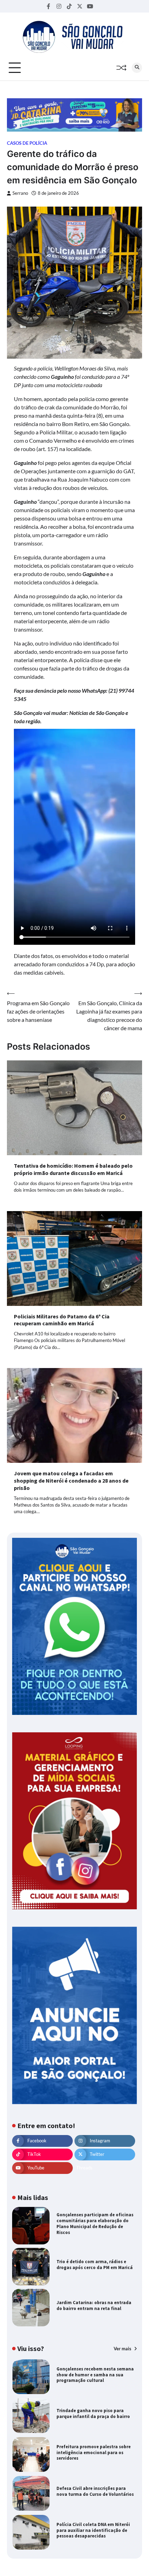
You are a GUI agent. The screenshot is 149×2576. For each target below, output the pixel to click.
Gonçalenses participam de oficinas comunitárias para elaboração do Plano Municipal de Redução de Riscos (95, 2223)
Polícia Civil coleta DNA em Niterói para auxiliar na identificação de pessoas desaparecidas (93, 2530)
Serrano (20, 193)
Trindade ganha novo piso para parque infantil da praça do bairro (93, 2414)
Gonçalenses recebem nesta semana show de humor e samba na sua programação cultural (95, 2375)
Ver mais (123, 2349)
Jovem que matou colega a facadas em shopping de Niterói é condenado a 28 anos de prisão (71, 1481)
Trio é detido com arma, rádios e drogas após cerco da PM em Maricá (95, 2265)
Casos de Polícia (27, 143)
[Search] (137, 68)
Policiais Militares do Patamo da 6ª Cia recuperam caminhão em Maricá (62, 1320)
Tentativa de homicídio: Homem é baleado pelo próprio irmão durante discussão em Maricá (73, 1169)
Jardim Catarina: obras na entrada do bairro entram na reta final (94, 2306)
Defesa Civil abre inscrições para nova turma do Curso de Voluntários (95, 2491)
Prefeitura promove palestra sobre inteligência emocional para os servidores (94, 2453)
